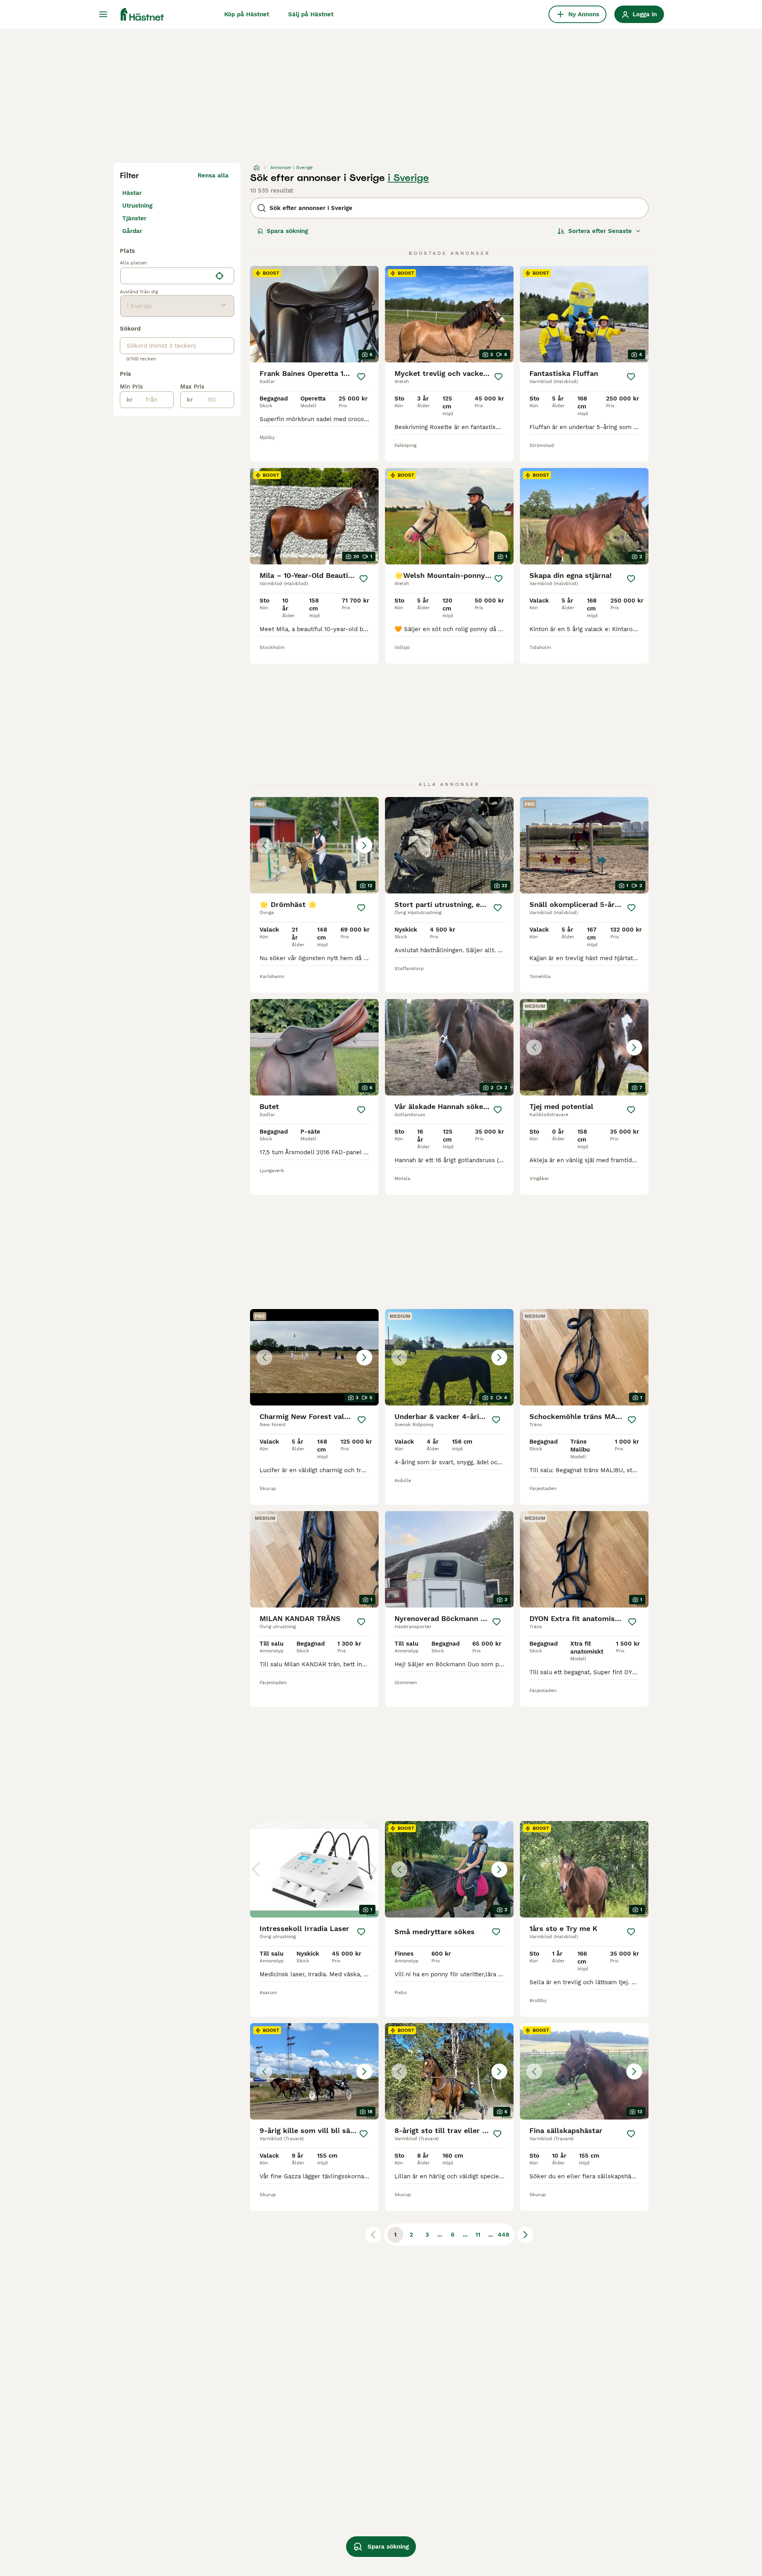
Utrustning (137, 206)
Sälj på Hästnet (311, 14)
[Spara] (361, 377)
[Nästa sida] (525, 2235)
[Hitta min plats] (219, 276)
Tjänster (134, 218)
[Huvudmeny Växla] (103, 14)
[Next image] (364, 845)
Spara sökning (287, 231)
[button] (314, 845)
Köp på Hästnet (247, 14)
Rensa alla (213, 175)
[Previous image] (264, 845)
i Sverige (408, 178)
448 (503, 2235)
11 (478, 2235)
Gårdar (132, 231)
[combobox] (166, 276)
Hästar (132, 193)
